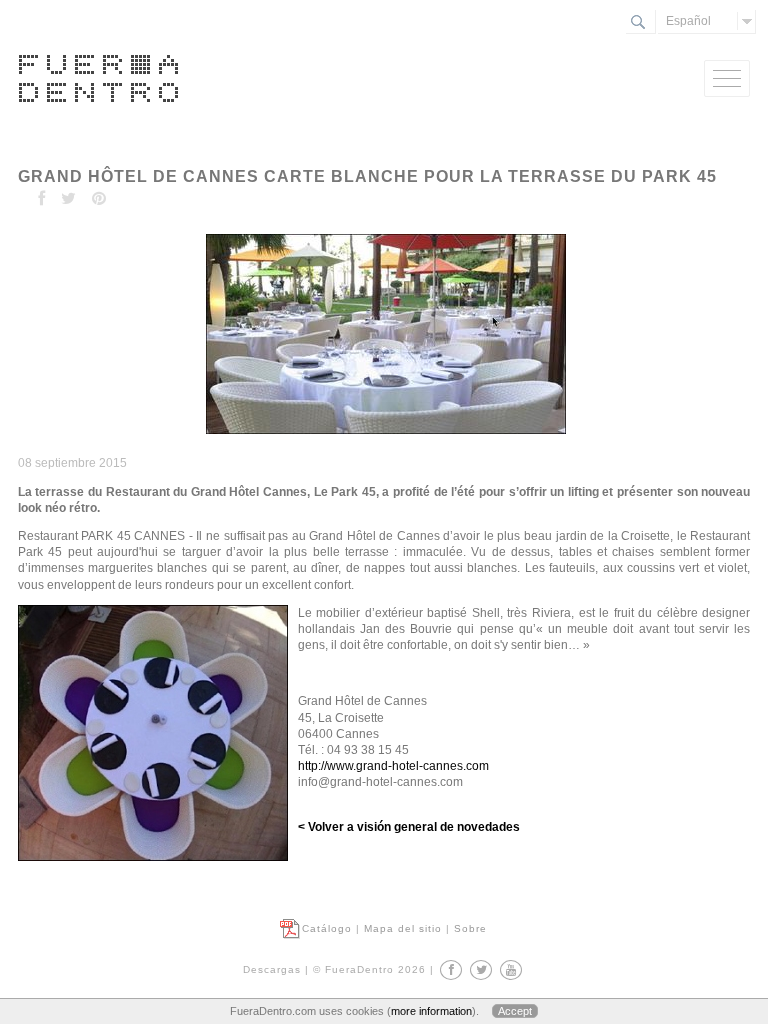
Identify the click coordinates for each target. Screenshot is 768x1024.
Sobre (470, 928)
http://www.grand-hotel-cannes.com (393, 766)
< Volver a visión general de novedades (409, 827)
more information (431, 1011)
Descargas (272, 969)
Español (688, 21)
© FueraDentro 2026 (369, 969)
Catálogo (327, 928)
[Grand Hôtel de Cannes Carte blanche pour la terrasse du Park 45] (383, 435)
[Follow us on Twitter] (481, 970)
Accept (515, 1011)
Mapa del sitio (403, 928)
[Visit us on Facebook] (451, 970)
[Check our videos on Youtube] (511, 970)
